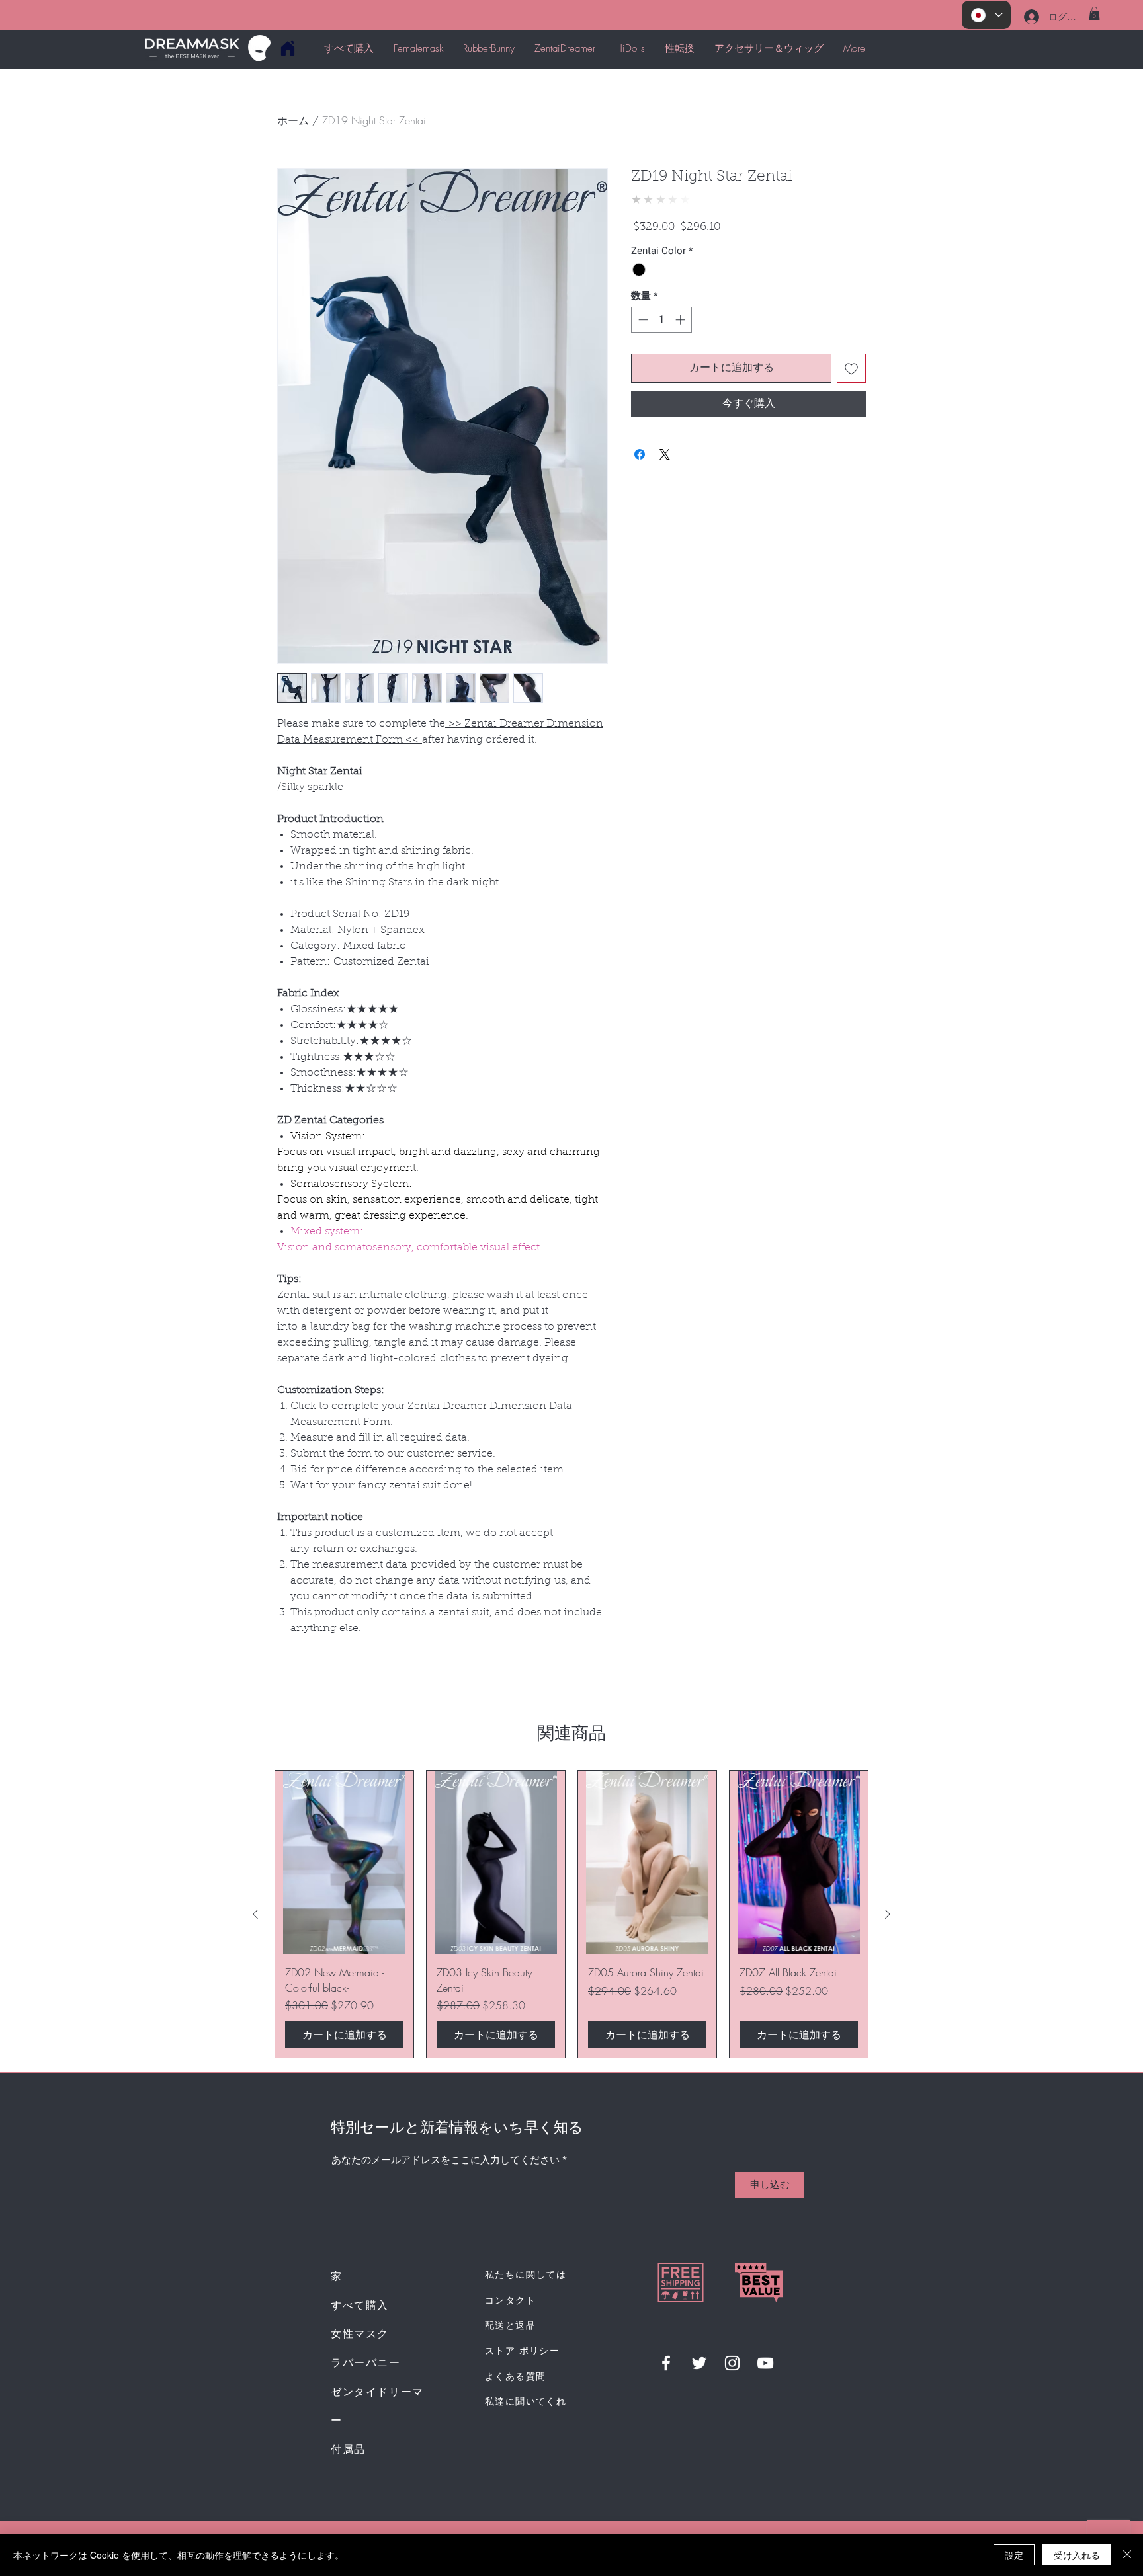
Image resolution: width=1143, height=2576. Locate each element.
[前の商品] (255, 1914)
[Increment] (682, 354)
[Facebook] (666, 2363)
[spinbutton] (662, 354)
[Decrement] (642, 354)
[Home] (287, 48)
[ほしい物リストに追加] (851, 403)
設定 (1014, 2555)
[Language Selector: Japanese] (986, 15)
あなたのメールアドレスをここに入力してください (445, 2161)
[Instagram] (732, 2363)
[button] (1094, 13)
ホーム (293, 120)
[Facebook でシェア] (640, 489)
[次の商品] (888, 1914)
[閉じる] (1127, 2555)
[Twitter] (699, 2363)
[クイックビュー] (344, 1863)
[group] (571, 1914)
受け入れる (1077, 2555)
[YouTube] (765, 2363)
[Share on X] (665, 489)
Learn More (682, 262)
